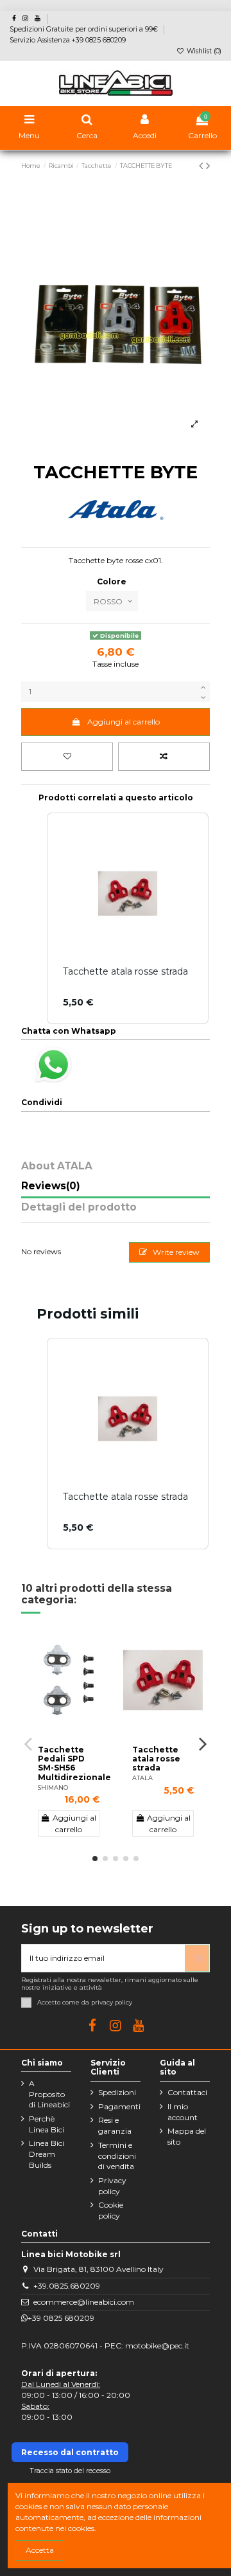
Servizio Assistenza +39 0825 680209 (68, 40)
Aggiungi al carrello (124, 722)
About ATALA (57, 1166)
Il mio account (183, 2112)
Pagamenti (119, 2106)
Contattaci (187, 2092)
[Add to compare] (164, 757)
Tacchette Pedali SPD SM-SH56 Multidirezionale (74, 1763)
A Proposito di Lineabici (49, 2094)
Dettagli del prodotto (79, 1208)
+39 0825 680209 (61, 2318)
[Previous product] (202, 166)
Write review (175, 1252)
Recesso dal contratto (70, 2452)
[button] (34, 1444)
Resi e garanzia (115, 2125)
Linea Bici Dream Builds (47, 2154)
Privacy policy (112, 2186)
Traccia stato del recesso (70, 2471)
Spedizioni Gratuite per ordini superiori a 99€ (85, 29)
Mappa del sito (187, 2136)
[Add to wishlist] (67, 757)
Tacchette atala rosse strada (156, 1759)
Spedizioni (117, 2092)
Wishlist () (203, 51)
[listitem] (128, 1444)
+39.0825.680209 (67, 2286)
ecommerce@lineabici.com (84, 2302)
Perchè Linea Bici (47, 2124)
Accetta (40, 2550)
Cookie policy (111, 2210)
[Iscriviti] (197, 1958)
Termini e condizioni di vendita (117, 2156)
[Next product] (208, 166)
